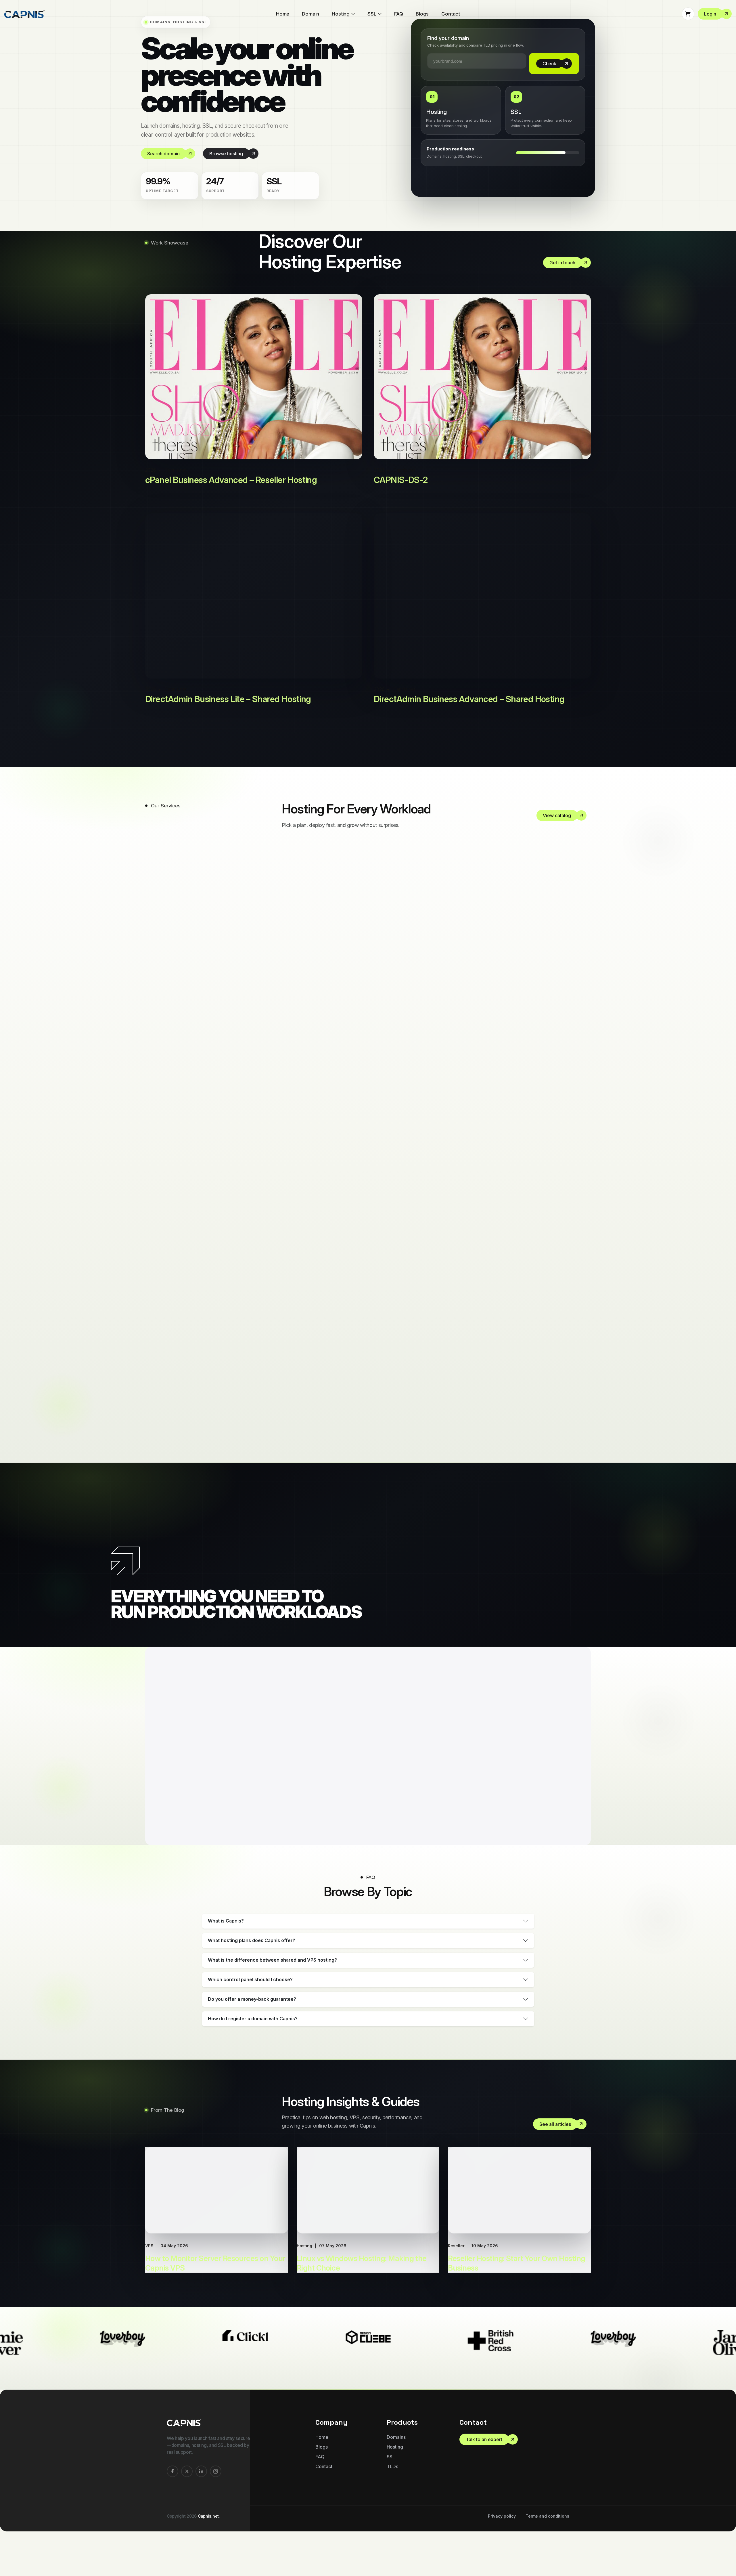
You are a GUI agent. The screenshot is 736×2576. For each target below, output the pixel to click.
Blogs (422, 14)
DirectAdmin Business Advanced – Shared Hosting (469, 710)
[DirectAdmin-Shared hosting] (582, 1121)
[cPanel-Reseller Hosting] (582, 889)
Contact (451, 14)
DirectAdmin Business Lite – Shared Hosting (228, 710)
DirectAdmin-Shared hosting (389, 1120)
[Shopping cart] (688, 14)
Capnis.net (208, 2527)
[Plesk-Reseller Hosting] (582, 1237)
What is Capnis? (226, 1932)
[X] (187, 2482)
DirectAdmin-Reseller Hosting (392, 1062)
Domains (396, 2448)
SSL (372, 14)
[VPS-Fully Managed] (582, 1295)
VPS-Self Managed (360, 1409)
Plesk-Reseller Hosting (369, 1236)
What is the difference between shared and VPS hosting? (272, 1971)
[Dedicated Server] (582, 1005)
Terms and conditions (547, 2527)
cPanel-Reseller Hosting (374, 888)
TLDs (392, 2478)
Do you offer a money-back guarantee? (252, 2010)
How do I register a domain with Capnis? (253, 2030)
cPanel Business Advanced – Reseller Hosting (231, 491)
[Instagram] (216, 2482)
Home (283, 14)
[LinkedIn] (201, 2482)
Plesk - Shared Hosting (370, 1178)
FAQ (399, 14)
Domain (310, 14)
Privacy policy (502, 2527)
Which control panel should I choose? (250, 1991)
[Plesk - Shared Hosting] (582, 1179)
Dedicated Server (354, 1004)
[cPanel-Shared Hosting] (582, 947)
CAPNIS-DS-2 (401, 491)
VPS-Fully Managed (362, 1294)
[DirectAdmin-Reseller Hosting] (582, 1063)
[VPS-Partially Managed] (582, 1352)
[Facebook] (172, 2482)
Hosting (341, 14)
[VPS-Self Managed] (582, 1410)
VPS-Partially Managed (372, 1351)
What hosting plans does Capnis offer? (252, 1952)
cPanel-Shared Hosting (372, 946)
